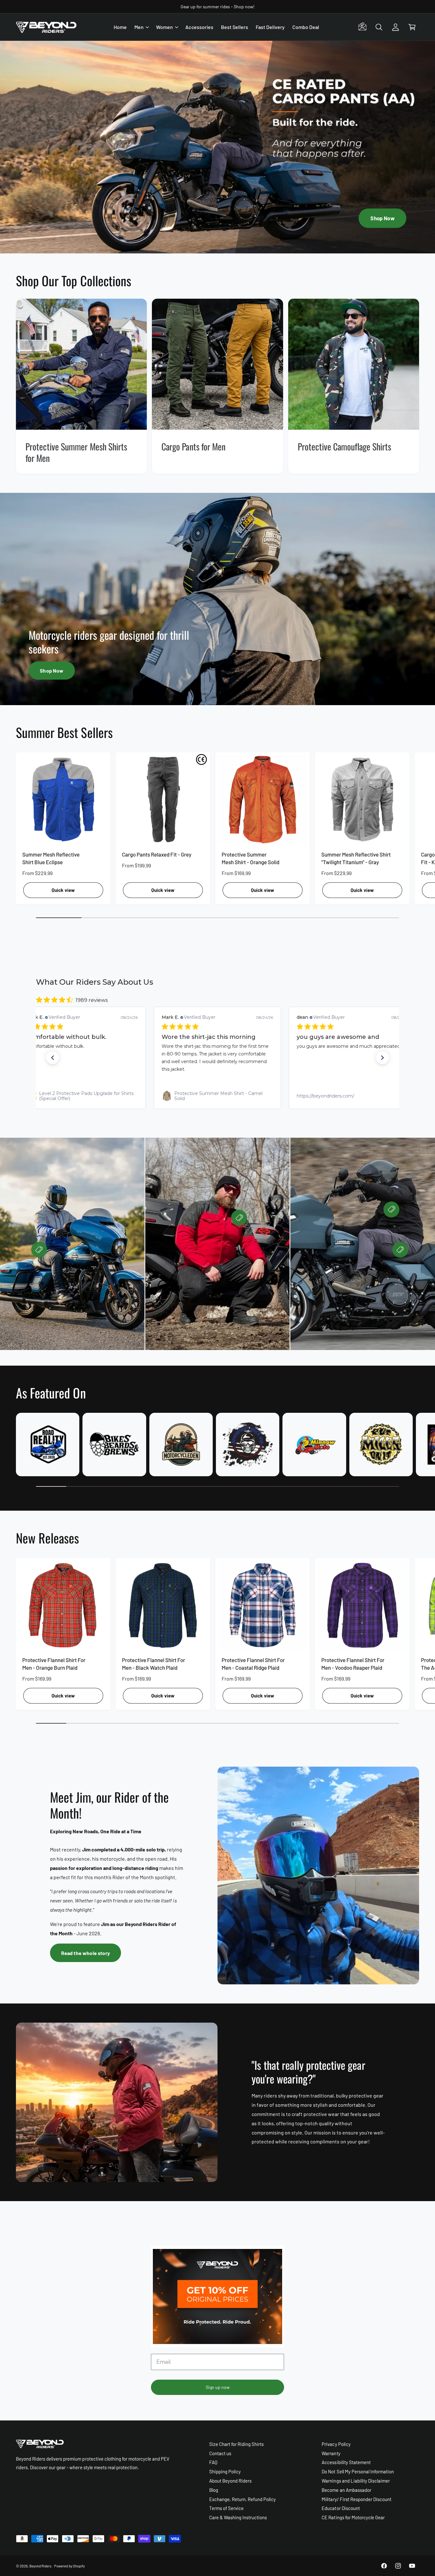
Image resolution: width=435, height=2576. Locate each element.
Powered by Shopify (69, 2566)
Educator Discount (341, 2508)
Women (164, 27)
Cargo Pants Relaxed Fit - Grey (157, 854)
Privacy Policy (336, 2444)
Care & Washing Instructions (238, 2517)
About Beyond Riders (230, 2481)
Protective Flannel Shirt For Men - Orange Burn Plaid (54, 1664)
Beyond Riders (40, 2566)
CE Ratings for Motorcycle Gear (353, 2517)
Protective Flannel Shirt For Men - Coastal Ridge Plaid (253, 1664)
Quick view (63, 890)
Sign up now (218, 2387)
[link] (82, 1096)
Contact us (220, 2453)
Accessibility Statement (346, 2462)
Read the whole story (86, 1953)
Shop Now (382, 218)
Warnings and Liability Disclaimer (356, 2481)
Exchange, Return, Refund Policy (243, 2499)
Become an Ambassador (346, 2490)
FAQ (213, 2462)
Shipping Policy (225, 2471)
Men (139, 27)
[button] (141, 27)
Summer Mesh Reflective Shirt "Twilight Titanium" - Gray (356, 858)
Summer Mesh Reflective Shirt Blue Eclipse (51, 858)
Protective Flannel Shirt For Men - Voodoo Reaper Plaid (353, 1664)
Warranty (331, 2453)
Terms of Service (226, 2508)
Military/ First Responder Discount (357, 2499)
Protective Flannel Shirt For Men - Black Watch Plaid (153, 1664)
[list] (217, 386)
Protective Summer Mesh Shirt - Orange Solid (250, 858)
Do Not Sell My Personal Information (358, 2471)
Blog (214, 2490)
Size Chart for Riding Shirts (236, 2444)
